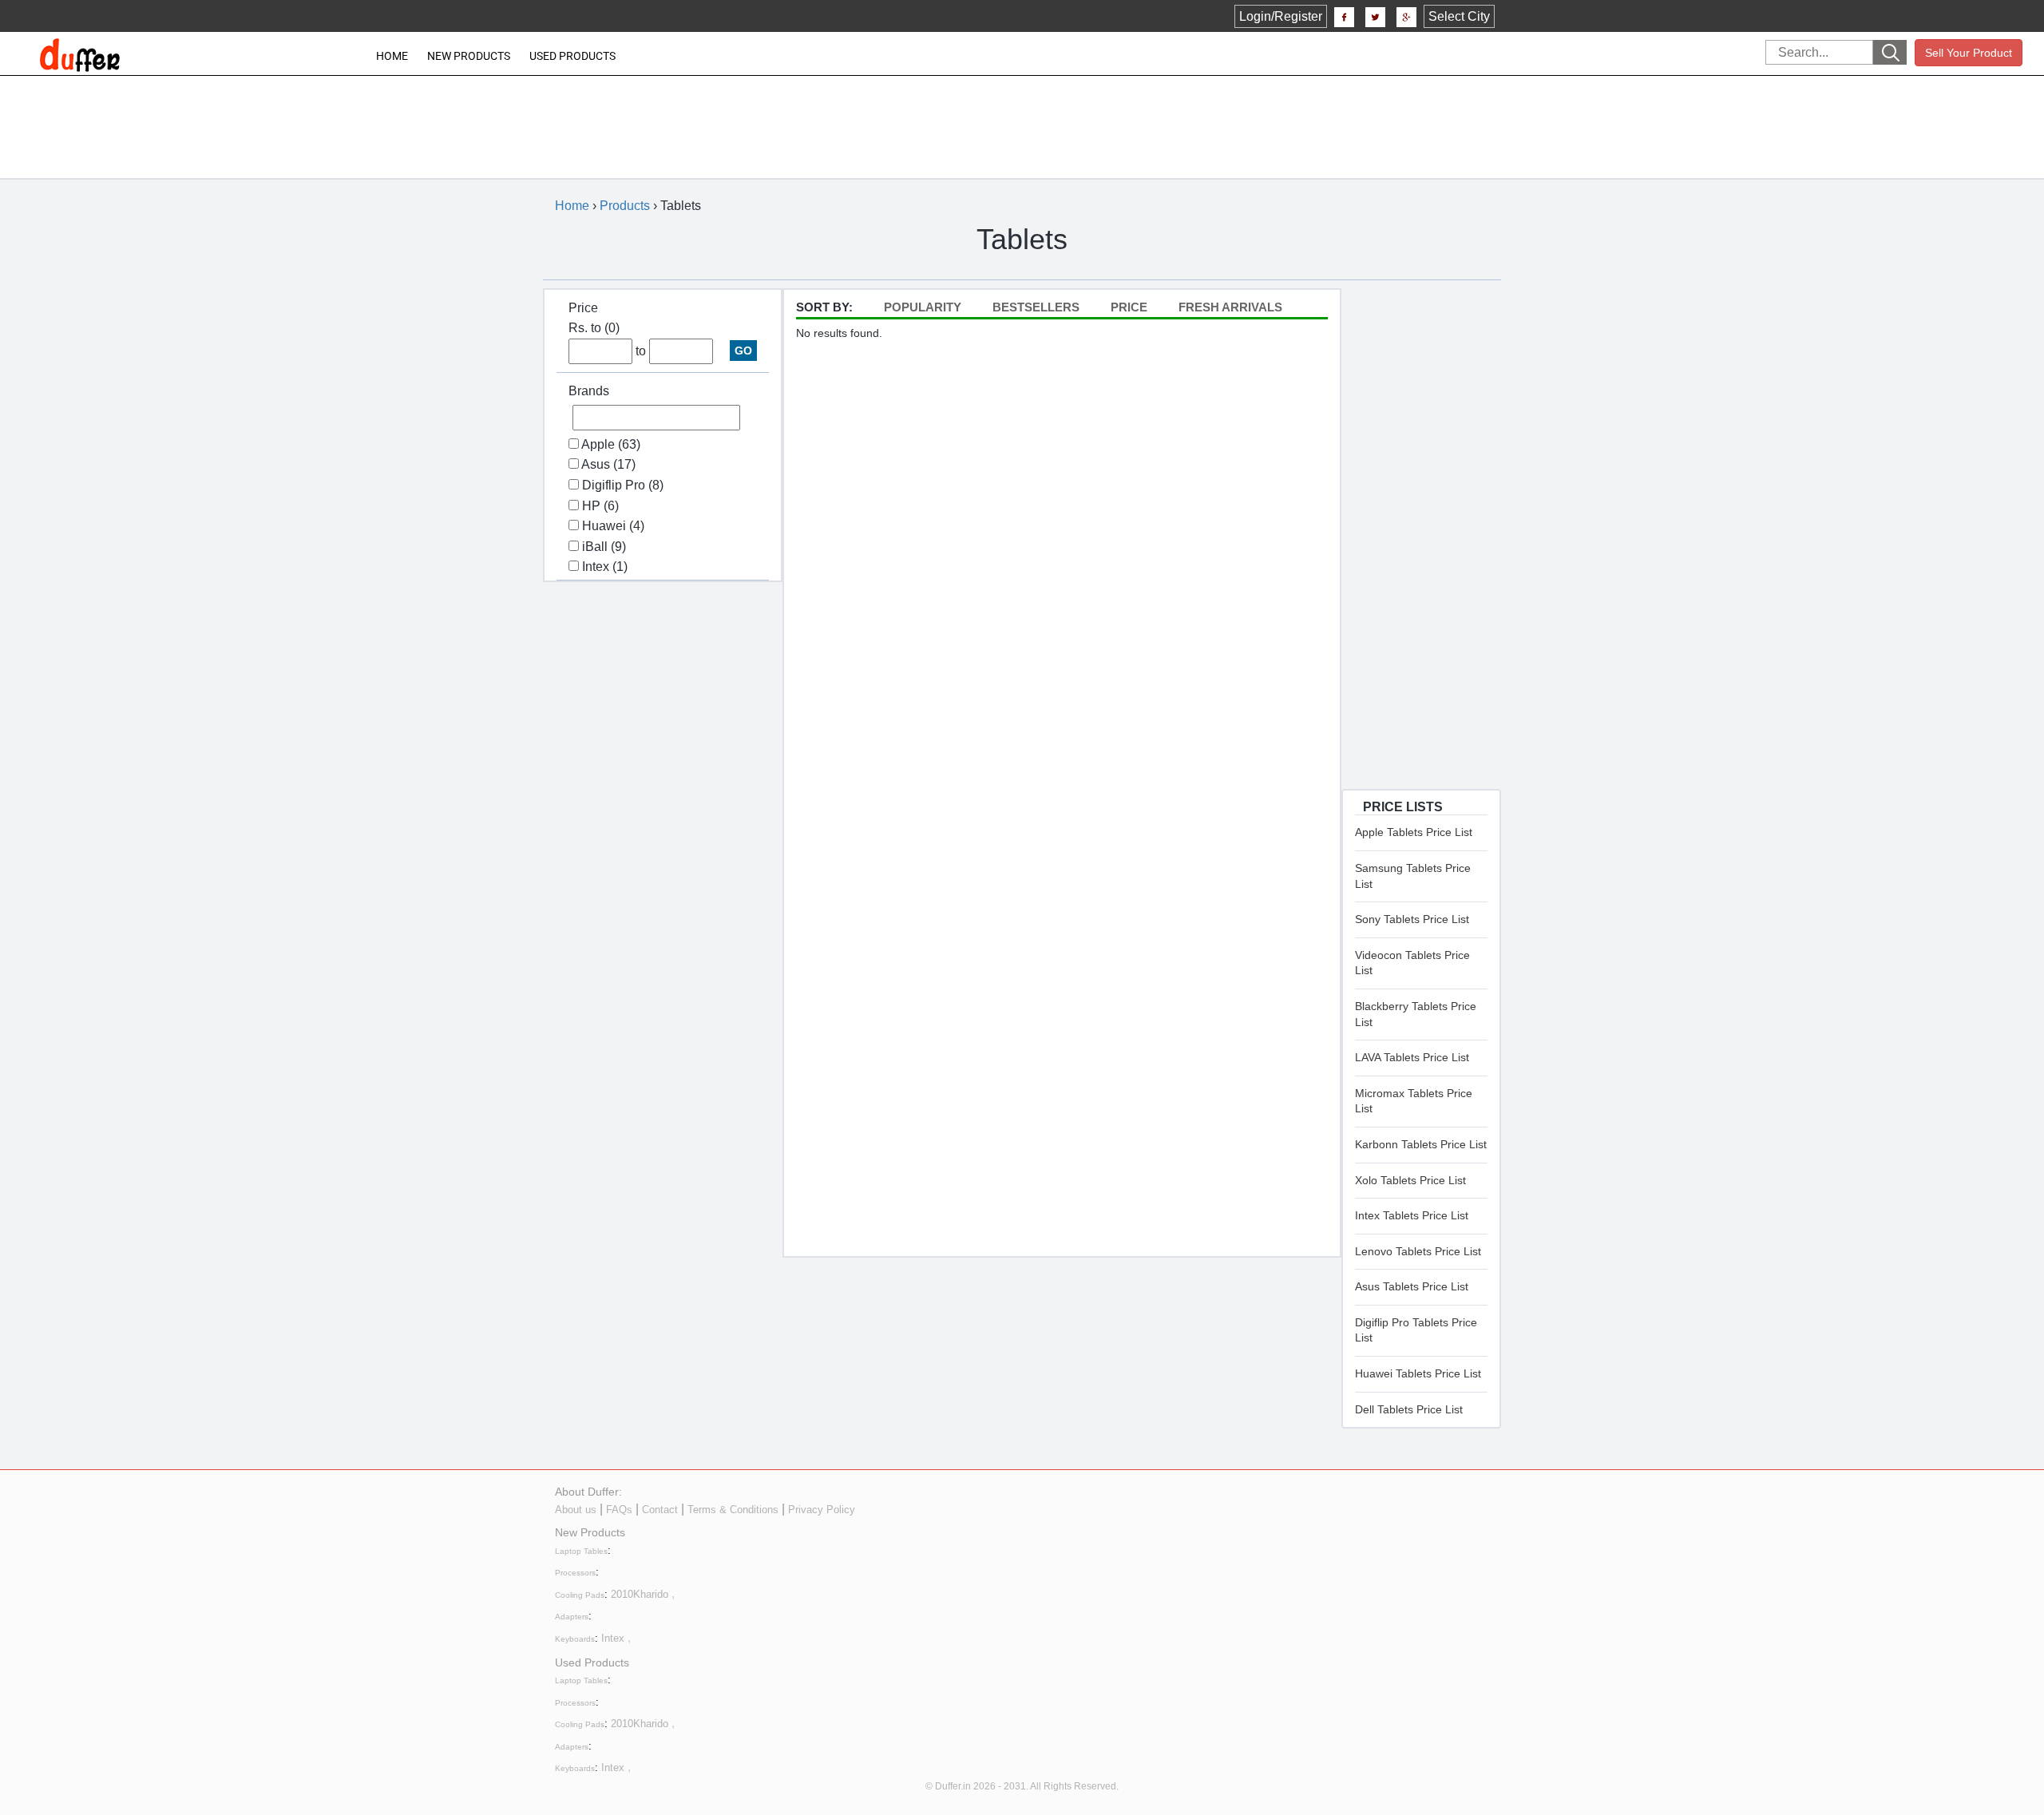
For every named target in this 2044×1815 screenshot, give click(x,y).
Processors (575, 1573)
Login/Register (1281, 16)
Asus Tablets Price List (1412, 1286)
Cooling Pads (580, 1595)
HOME (392, 56)
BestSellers (1036, 307)
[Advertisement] (1011, 116)
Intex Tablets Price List (1412, 1215)
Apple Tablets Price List (1414, 832)
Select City (1459, 16)
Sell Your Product (1969, 53)
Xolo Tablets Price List (1410, 1180)
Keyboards (575, 1639)
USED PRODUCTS (572, 56)
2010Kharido (640, 1594)
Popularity (923, 307)
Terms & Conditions (733, 1510)
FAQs (619, 1510)
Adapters (572, 1617)
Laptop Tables (581, 1551)
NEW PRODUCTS (469, 56)
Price (1129, 307)
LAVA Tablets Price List (1412, 1057)
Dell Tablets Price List (1409, 1409)
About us (576, 1510)
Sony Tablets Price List (1412, 919)
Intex (613, 1638)
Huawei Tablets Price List (1418, 1373)
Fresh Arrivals (1230, 307)
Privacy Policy (822, 1510)
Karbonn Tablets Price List (1421, 1144)
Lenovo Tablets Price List (1418, 1251)
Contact (660, 1510)
